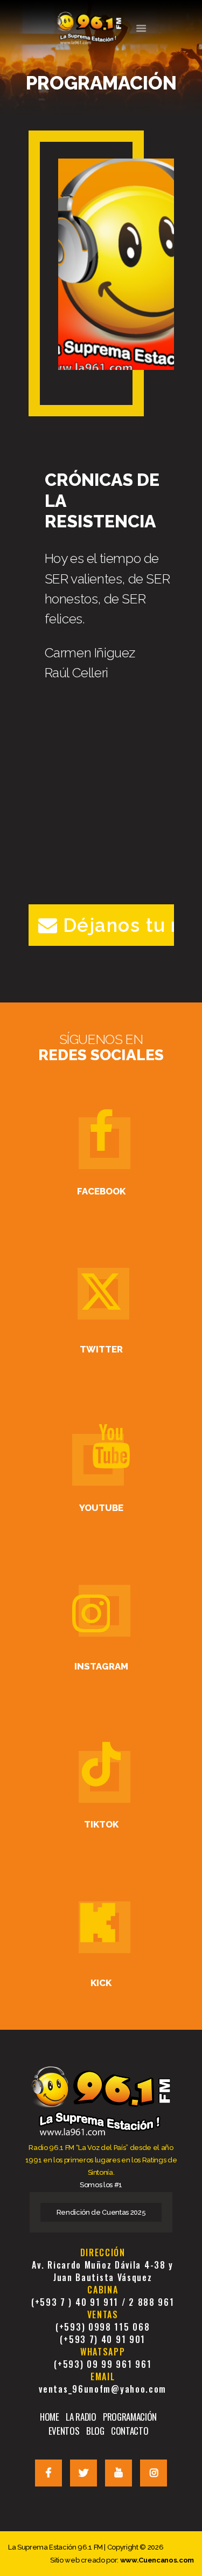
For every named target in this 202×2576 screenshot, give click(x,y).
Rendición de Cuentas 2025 (101, 2212)
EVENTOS (64, 2431)
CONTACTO (130, 2431)
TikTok (101, 1824)
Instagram (101, 1666)
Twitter (101, 1349)
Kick (101, 1983)
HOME (50, 2417)
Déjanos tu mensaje (119, 925)
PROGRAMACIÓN (130, 2417)
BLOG (95, 2431)
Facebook (101, 1191)
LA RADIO (81, 2417)
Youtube (101, 1508)
